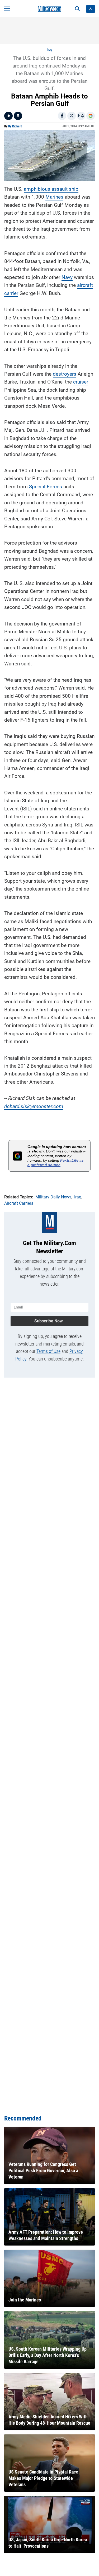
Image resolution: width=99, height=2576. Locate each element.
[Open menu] (7, 9)
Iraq (49, 50)
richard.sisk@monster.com (34, 1106)
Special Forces (46, 487)
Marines (54, 197)
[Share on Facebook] (62, 116)
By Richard (15, 126)
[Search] (77, 9)
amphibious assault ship (51, 189)
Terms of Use (48, 1351)
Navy (67, 277)
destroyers (65, 374)
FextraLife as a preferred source (56, 1163)
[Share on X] (72, 116)
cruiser (81, 382)
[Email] (81, 116)
